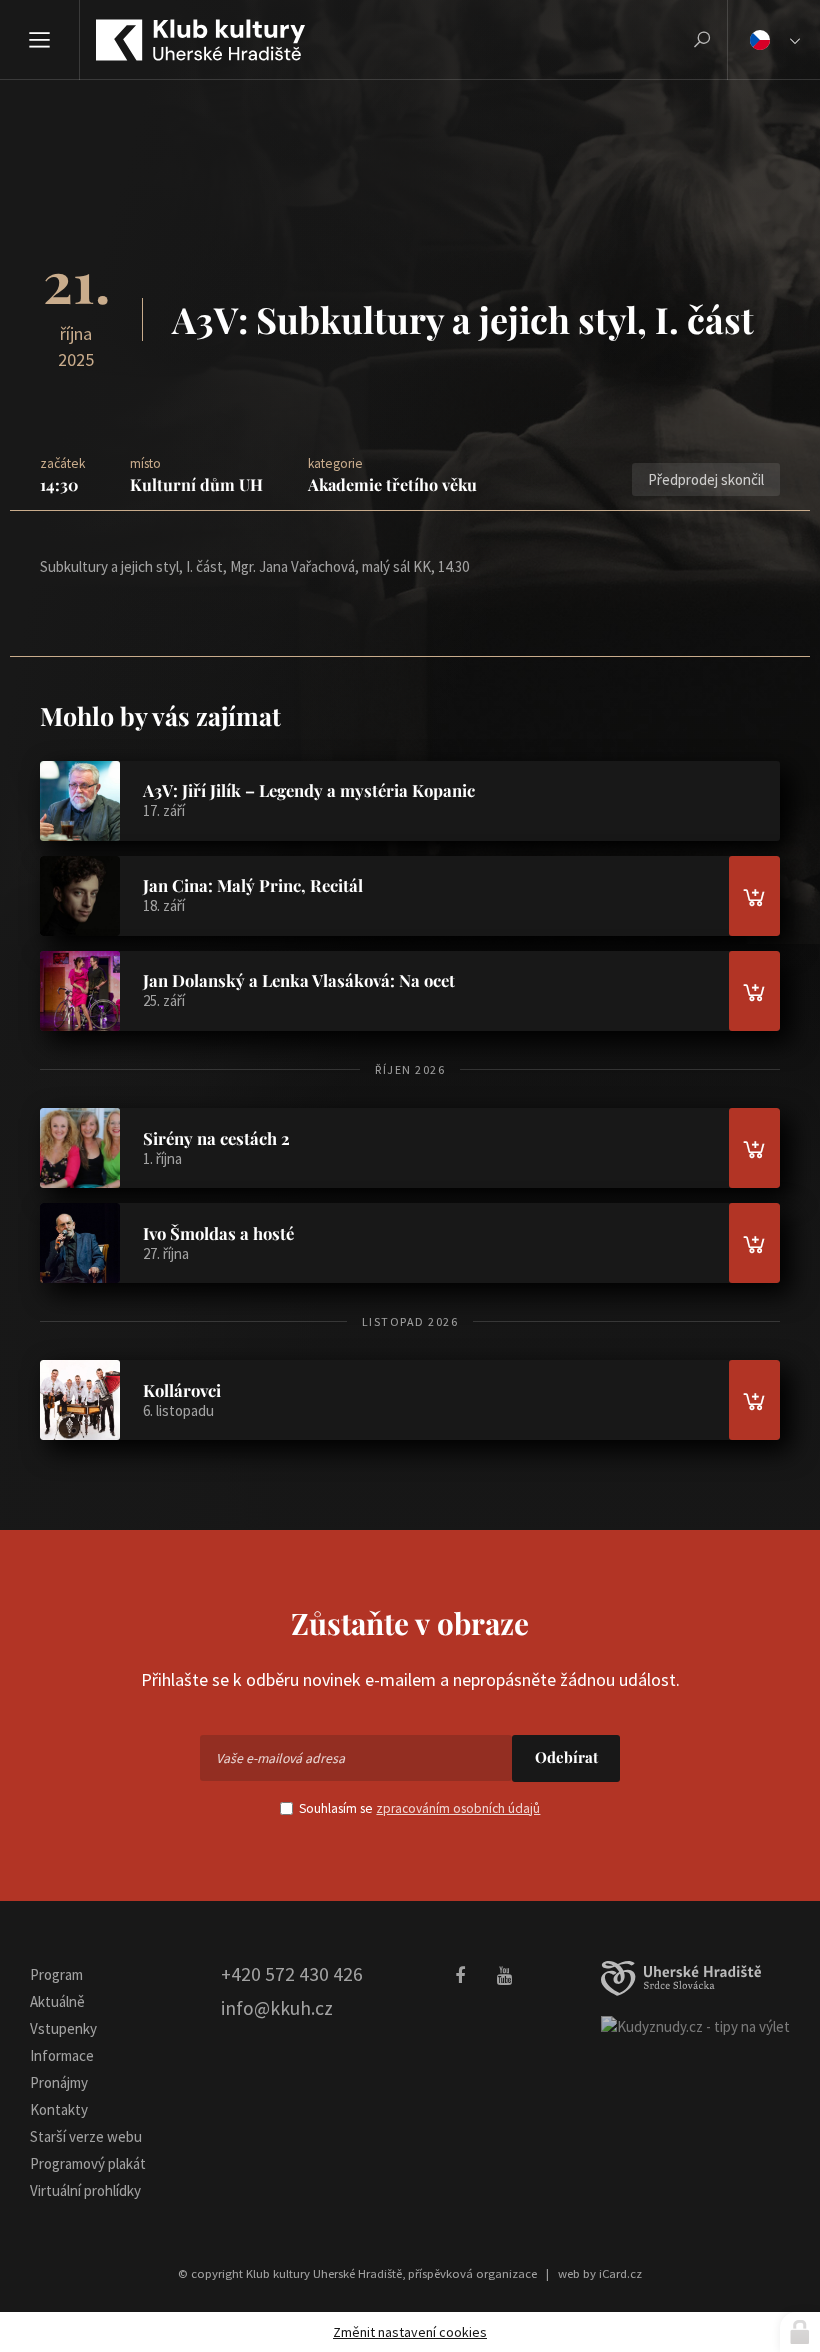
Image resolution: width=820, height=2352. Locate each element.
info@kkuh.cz (277, 2008)
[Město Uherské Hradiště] (681, 1978)
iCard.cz (620, 2273)
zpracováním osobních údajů (458, 1808)
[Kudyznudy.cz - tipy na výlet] (695, 2025)
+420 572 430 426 (292, 1974)
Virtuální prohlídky (85, 2190)
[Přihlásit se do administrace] (800, 2332)
